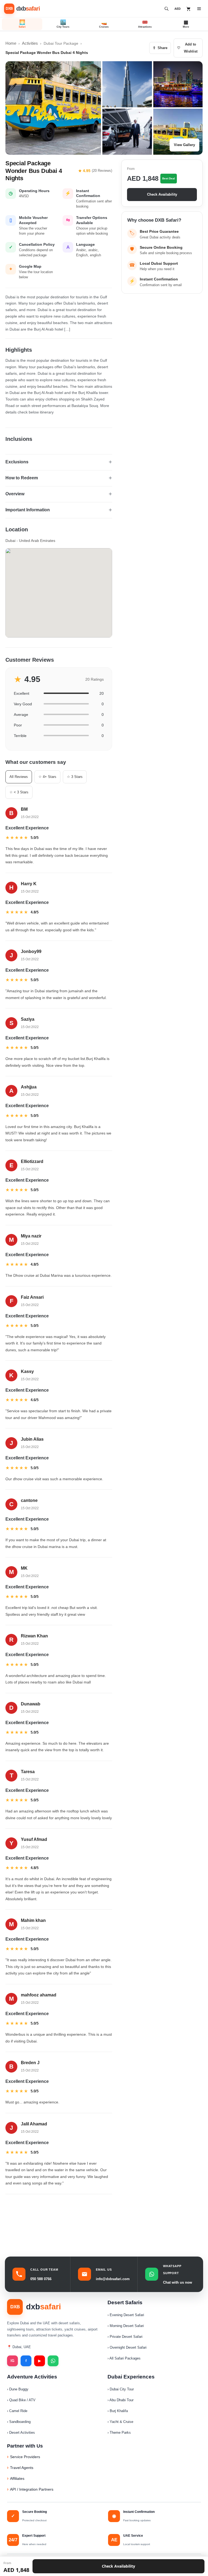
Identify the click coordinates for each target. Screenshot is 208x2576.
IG (12, 2361)
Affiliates (17, 2478)
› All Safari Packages (124, 2358)
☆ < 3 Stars (19, 792)
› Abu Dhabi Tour (121, 2400)
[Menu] (199, 9)
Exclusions (17, 462)
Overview (15, 494)
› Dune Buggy (18, 2389)
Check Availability (162, 194)
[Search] (167, 9)
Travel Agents (22, 2468)
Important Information (28, 510)
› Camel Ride (17, 2411)
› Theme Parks (119, 2433)
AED (178, 9)
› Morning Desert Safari (126, 2326)
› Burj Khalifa (118, 2411)
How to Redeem (22, 478)
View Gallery (184, 145)
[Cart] (188, 9)
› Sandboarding (19, 2422)
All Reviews (19, 777)
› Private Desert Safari (125, 2337)
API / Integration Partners (32, 2489)
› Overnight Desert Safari (127, 2347)
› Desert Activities (21, 2433)
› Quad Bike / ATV (21, 2400)
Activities (30, 43)
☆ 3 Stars (75, 777)
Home (11, 43)
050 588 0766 (41, 2279)
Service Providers (25, 2457)
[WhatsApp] (53, 2361)
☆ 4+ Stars (47, 777)
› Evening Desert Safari (126, 2315)
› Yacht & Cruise (120, 2422)
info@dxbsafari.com (113, 2279)
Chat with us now (178, 2282)
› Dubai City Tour (121, 2389)
